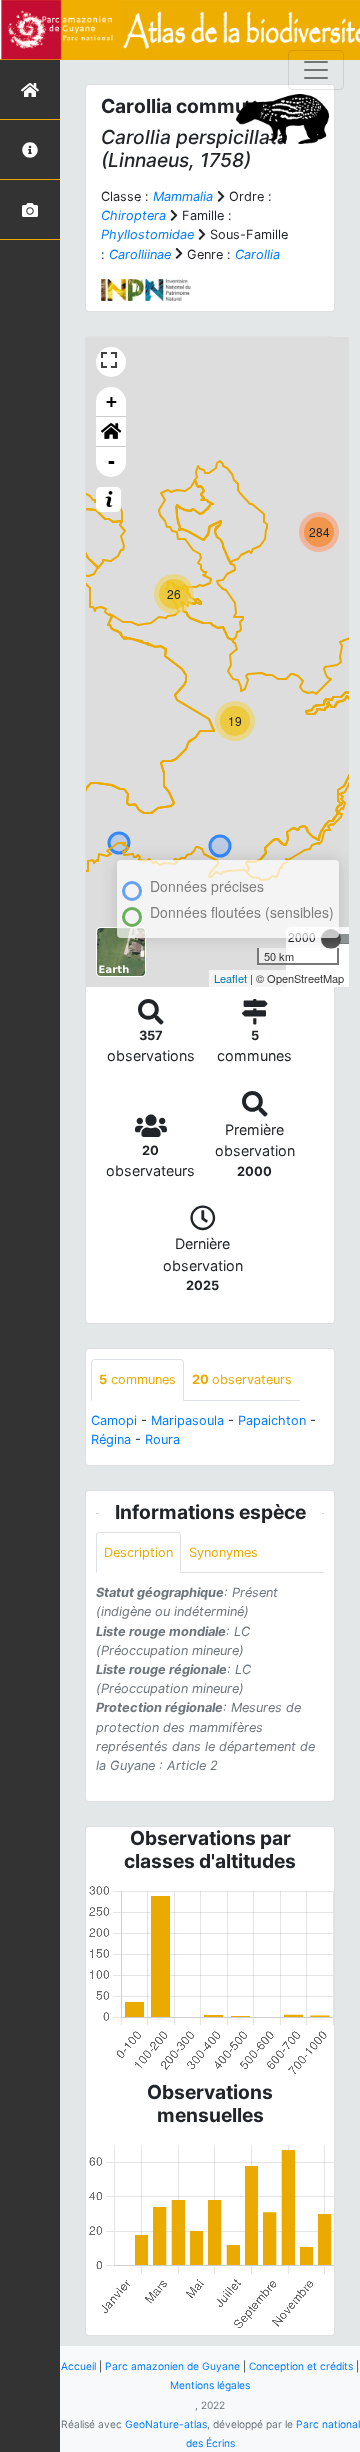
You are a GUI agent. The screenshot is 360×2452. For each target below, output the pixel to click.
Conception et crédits (301, 2366)
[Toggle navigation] (316, 70)
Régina (111, 1439)
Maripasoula (187, 1420)
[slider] (331, 939)
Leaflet (230, 978)
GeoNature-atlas (166, 2424)
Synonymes (223, 1552)
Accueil (78, 2366)
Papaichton (272, 1420)
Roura (162, 1439)
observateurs (242, 1379)
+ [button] (111, 401)
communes (137, 1379)
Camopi (114, 1420)
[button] (111, 432)
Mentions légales (210, 2385)
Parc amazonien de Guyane (172, 2366)
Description (138, 1552)
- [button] (111, 461)
